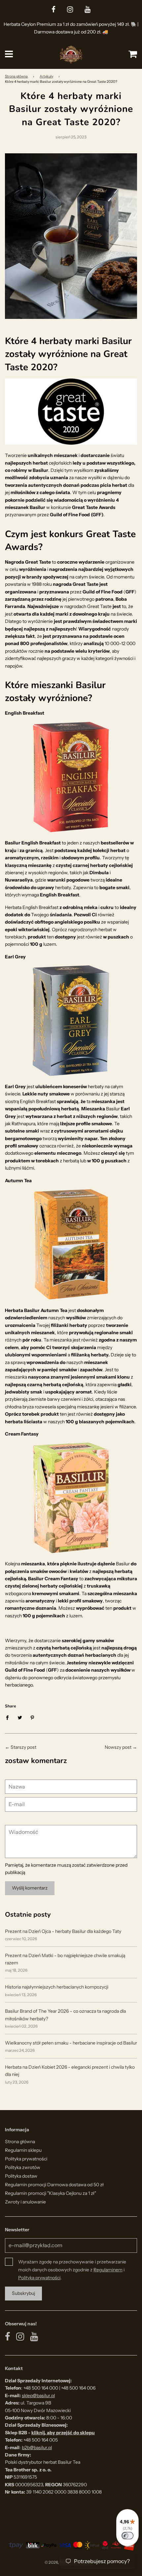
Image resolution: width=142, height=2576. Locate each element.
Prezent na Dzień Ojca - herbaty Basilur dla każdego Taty (63, 1931)
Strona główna (16, 76)
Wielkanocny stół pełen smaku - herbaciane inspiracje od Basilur (71, 2043)
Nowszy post (118, 1747)
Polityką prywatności (39, 2278)
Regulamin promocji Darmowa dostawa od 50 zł (54, 2185)
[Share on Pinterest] (33, 1717)
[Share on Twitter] (20, 1717)
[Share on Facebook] (9, 1717)
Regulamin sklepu (23, 2150)
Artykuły (46, 76)
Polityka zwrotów (23, 2167)
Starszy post (23, 1747)
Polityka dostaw (21, 2176)
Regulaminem (108, 2270)
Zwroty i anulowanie (25, 2202)
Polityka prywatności (26, 2159)
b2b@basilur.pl (37, 2448)
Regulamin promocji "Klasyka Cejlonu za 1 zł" (51, 2193)
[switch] (127, 2536)
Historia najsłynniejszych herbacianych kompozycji (57, 1987)
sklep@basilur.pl (38, 2396)
